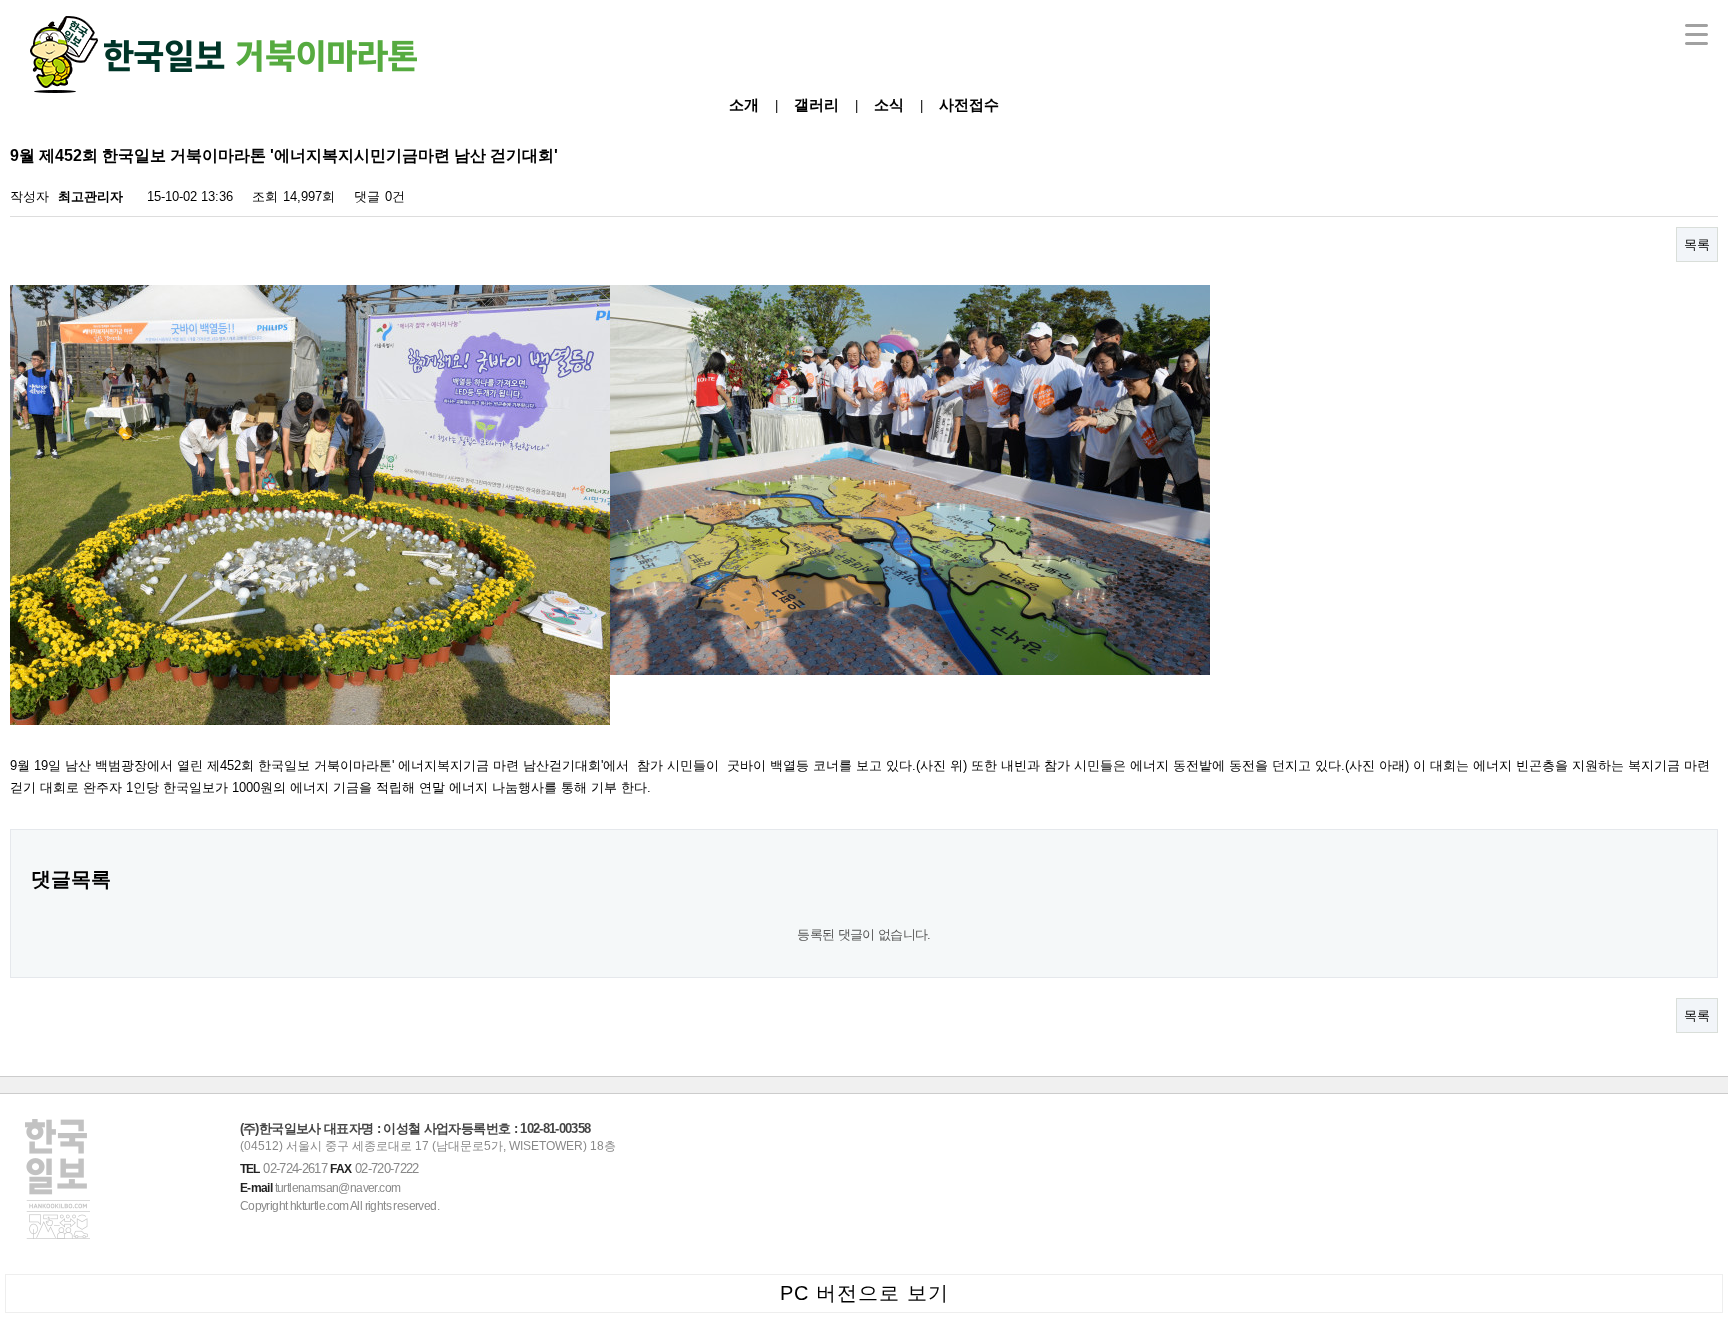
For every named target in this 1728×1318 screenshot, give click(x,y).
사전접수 (969, 104)
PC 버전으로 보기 (864, 1293)
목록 (1697, 244)
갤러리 (816, 104)
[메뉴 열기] (1696, 34)
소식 (889, 104)
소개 (744, 104)
